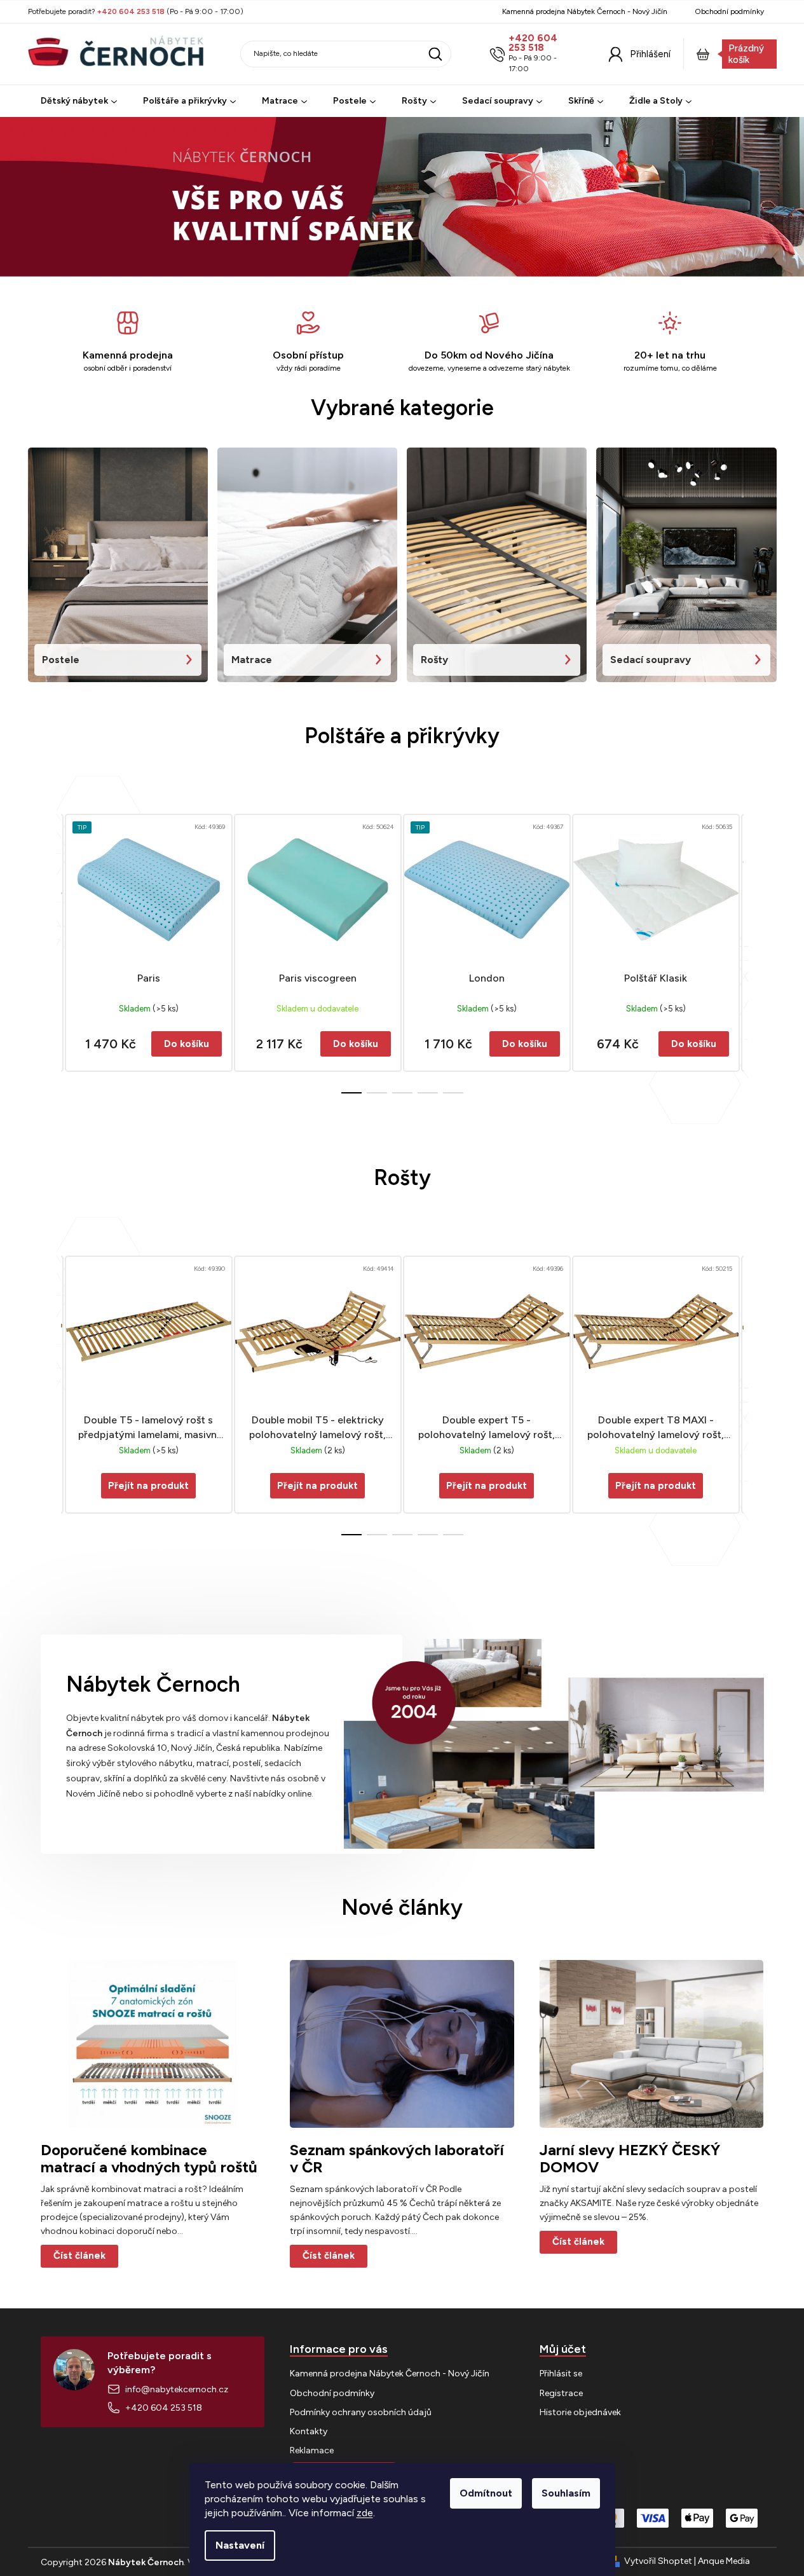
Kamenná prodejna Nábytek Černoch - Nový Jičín (585, 11)
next (754, 950)
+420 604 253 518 (533, 43)
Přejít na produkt (148, 1486)
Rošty (434, 660)
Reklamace (312, 2450)
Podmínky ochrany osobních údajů (361, 2412)
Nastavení (240, 2545)
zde (365, 2513)
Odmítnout (486, 2493)
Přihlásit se (561, 2374)
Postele (61, 660)
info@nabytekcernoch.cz (177, 2389)
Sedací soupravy (651, 660)
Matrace (252, 660)
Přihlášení (650, 54)
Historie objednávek (580, 2412)
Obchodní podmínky (729, 11)
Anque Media (724, 2561)
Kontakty (309, 2431)
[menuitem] (79, 101)
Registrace (561, 2393)
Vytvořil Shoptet (658, 2561)
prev (51, 950)
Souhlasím (566, 2493)
